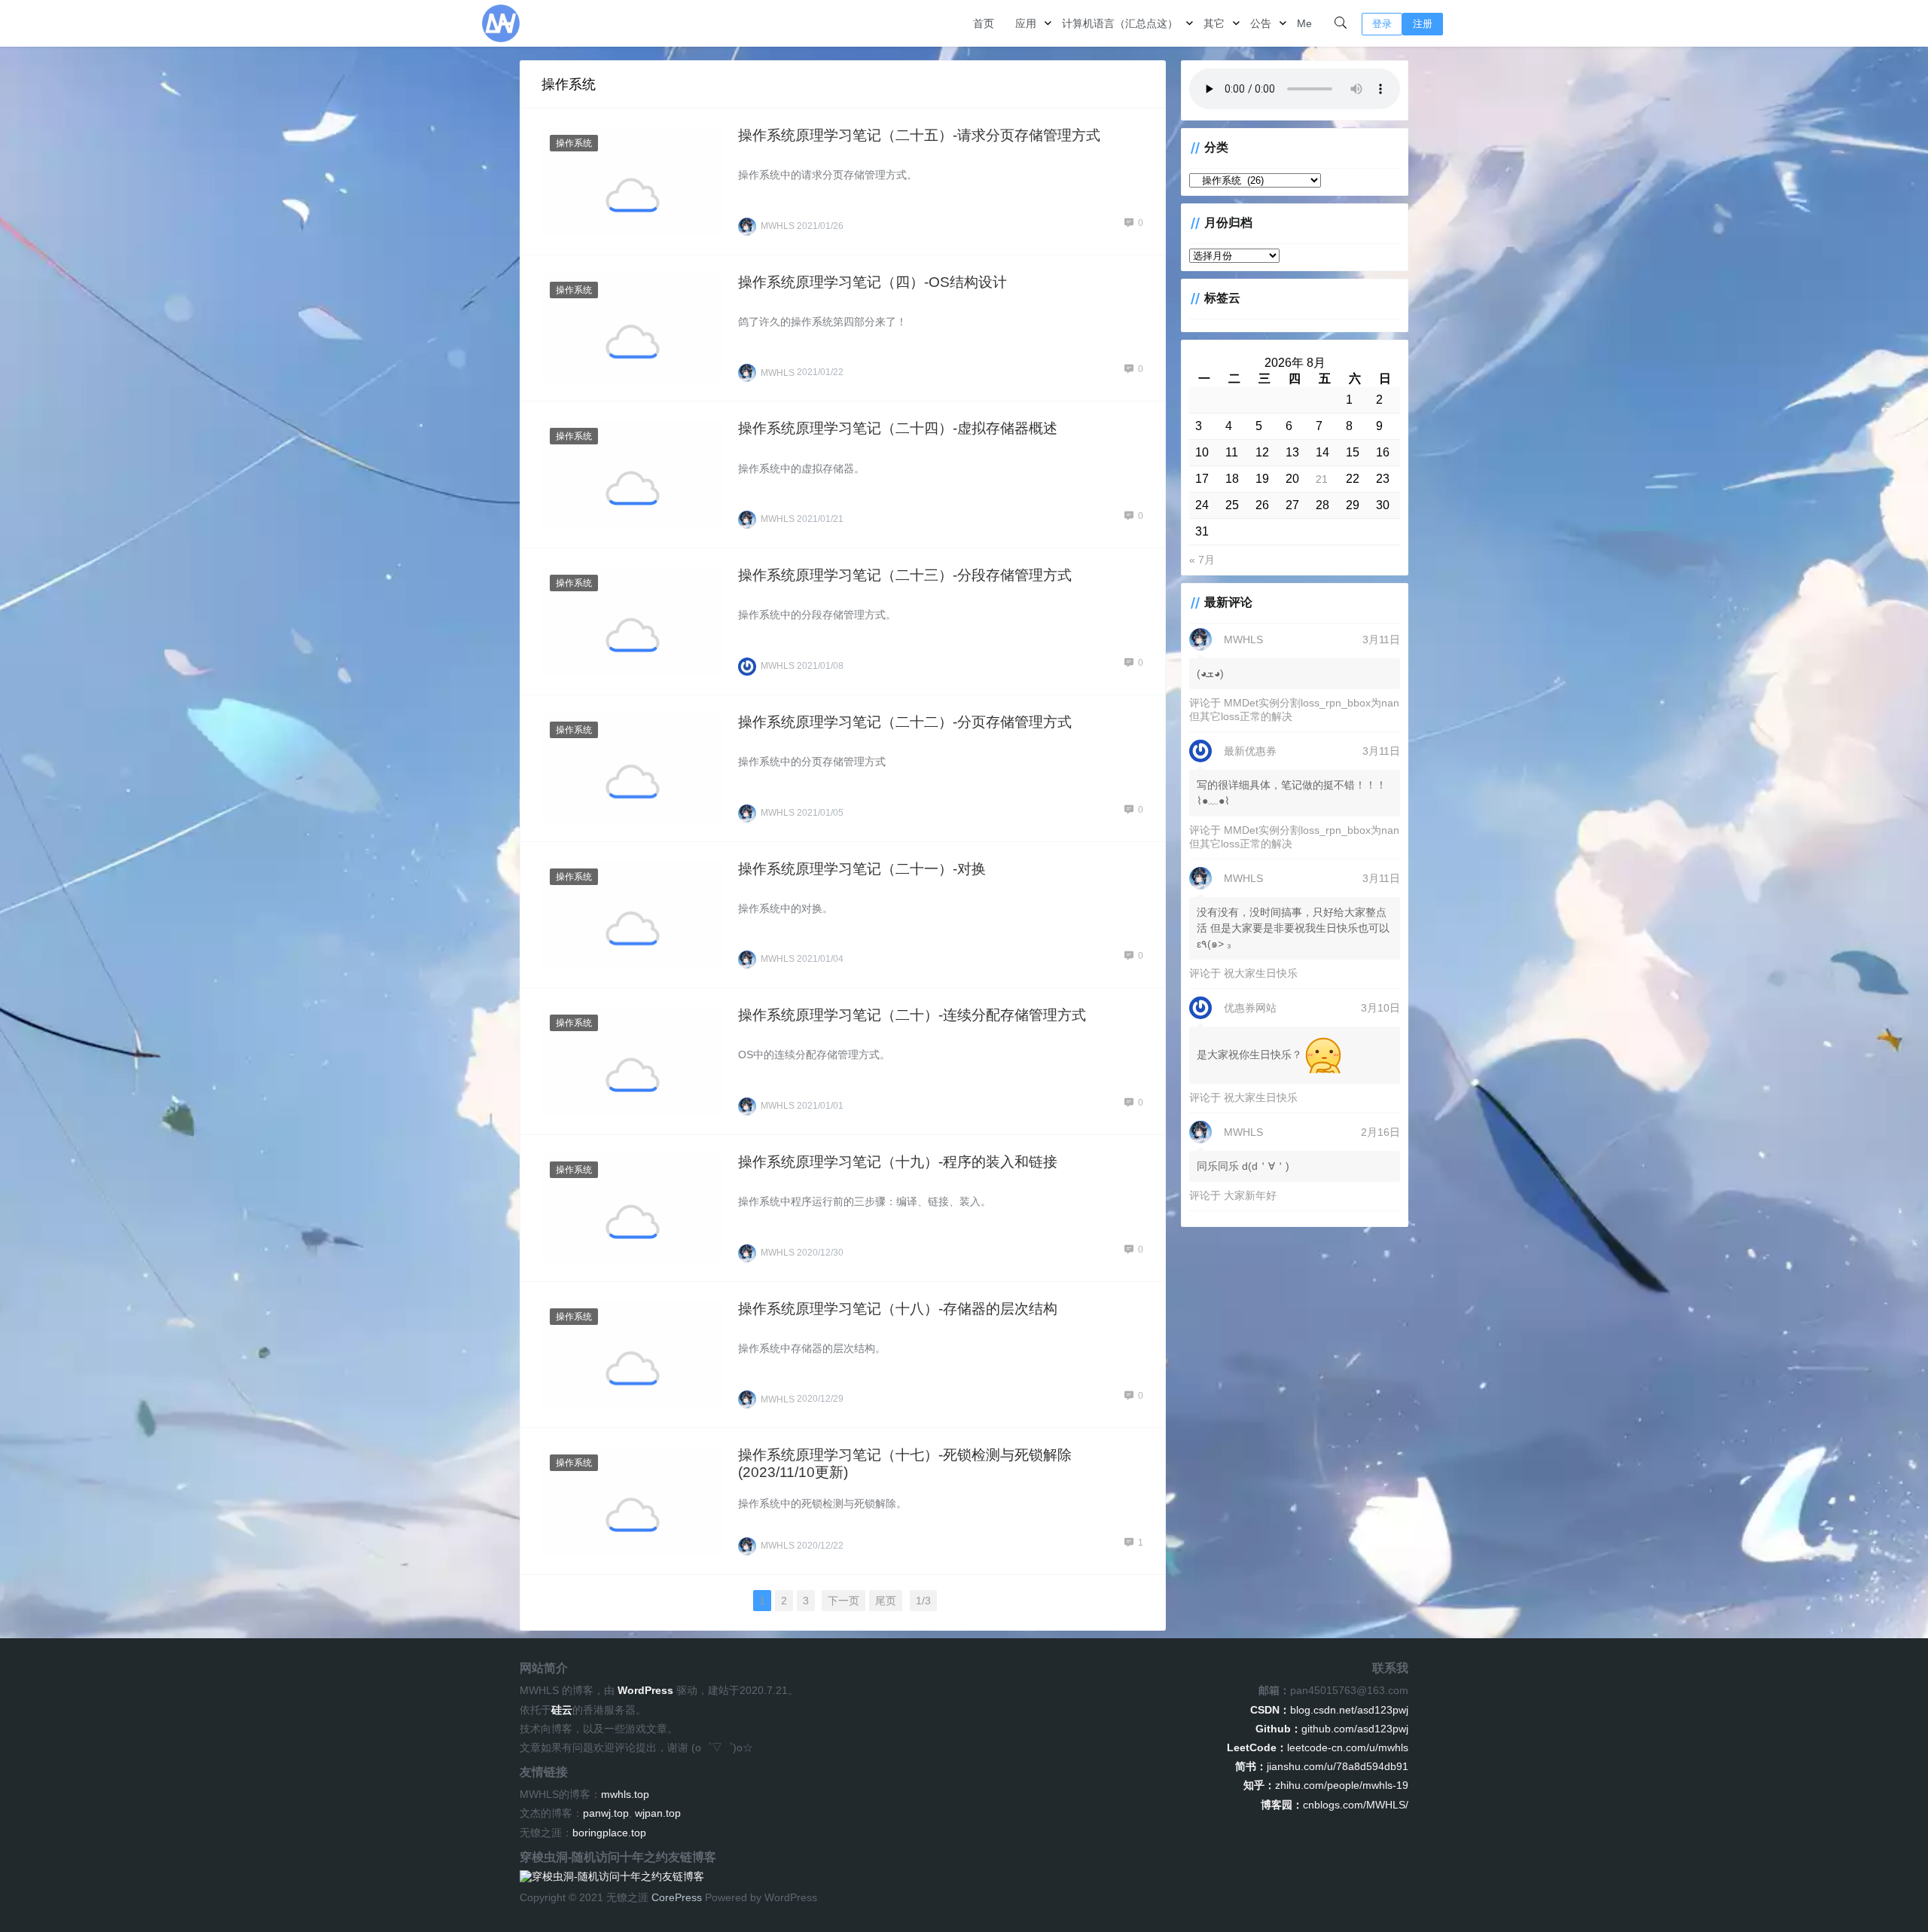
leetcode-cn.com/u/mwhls (1318, 1747)
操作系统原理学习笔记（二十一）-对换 (862, 869)
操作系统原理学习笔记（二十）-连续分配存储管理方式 (912, 1015)
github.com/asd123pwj (1332, 1729)
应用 (1026, 23)
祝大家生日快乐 (1261, 973)
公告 (1261, 23)
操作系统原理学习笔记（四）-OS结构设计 (872, 282)
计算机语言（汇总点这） (1120, 23)
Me (1304, 23)
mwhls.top (625, 1794)
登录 (1382, 24)
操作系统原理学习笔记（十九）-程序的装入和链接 (898, 1162)
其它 (1214, 23)
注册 (1423, 24)
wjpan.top (658, 1813)
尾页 (886, 1601)
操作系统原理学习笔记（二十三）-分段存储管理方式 (905, 575)
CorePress (677, 1897)
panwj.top (606, 1813)
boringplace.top (609, 1833)
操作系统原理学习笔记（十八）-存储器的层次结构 (898, 1309)
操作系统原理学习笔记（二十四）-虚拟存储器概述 (898, 428)
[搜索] (1341, 23)
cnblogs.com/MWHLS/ (1335, 1805)
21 (1322, 479)
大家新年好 (1250, 1195)
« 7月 (1202, 560)
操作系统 (574, 143)
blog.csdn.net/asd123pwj (1329, 1710)
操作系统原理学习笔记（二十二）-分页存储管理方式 (905, 722)
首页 (984, 23)
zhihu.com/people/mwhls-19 (1326, 1785)
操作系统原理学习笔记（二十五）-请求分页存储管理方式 (919, 135)
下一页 (843, 1601)
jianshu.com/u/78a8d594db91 (1322, 1766)
